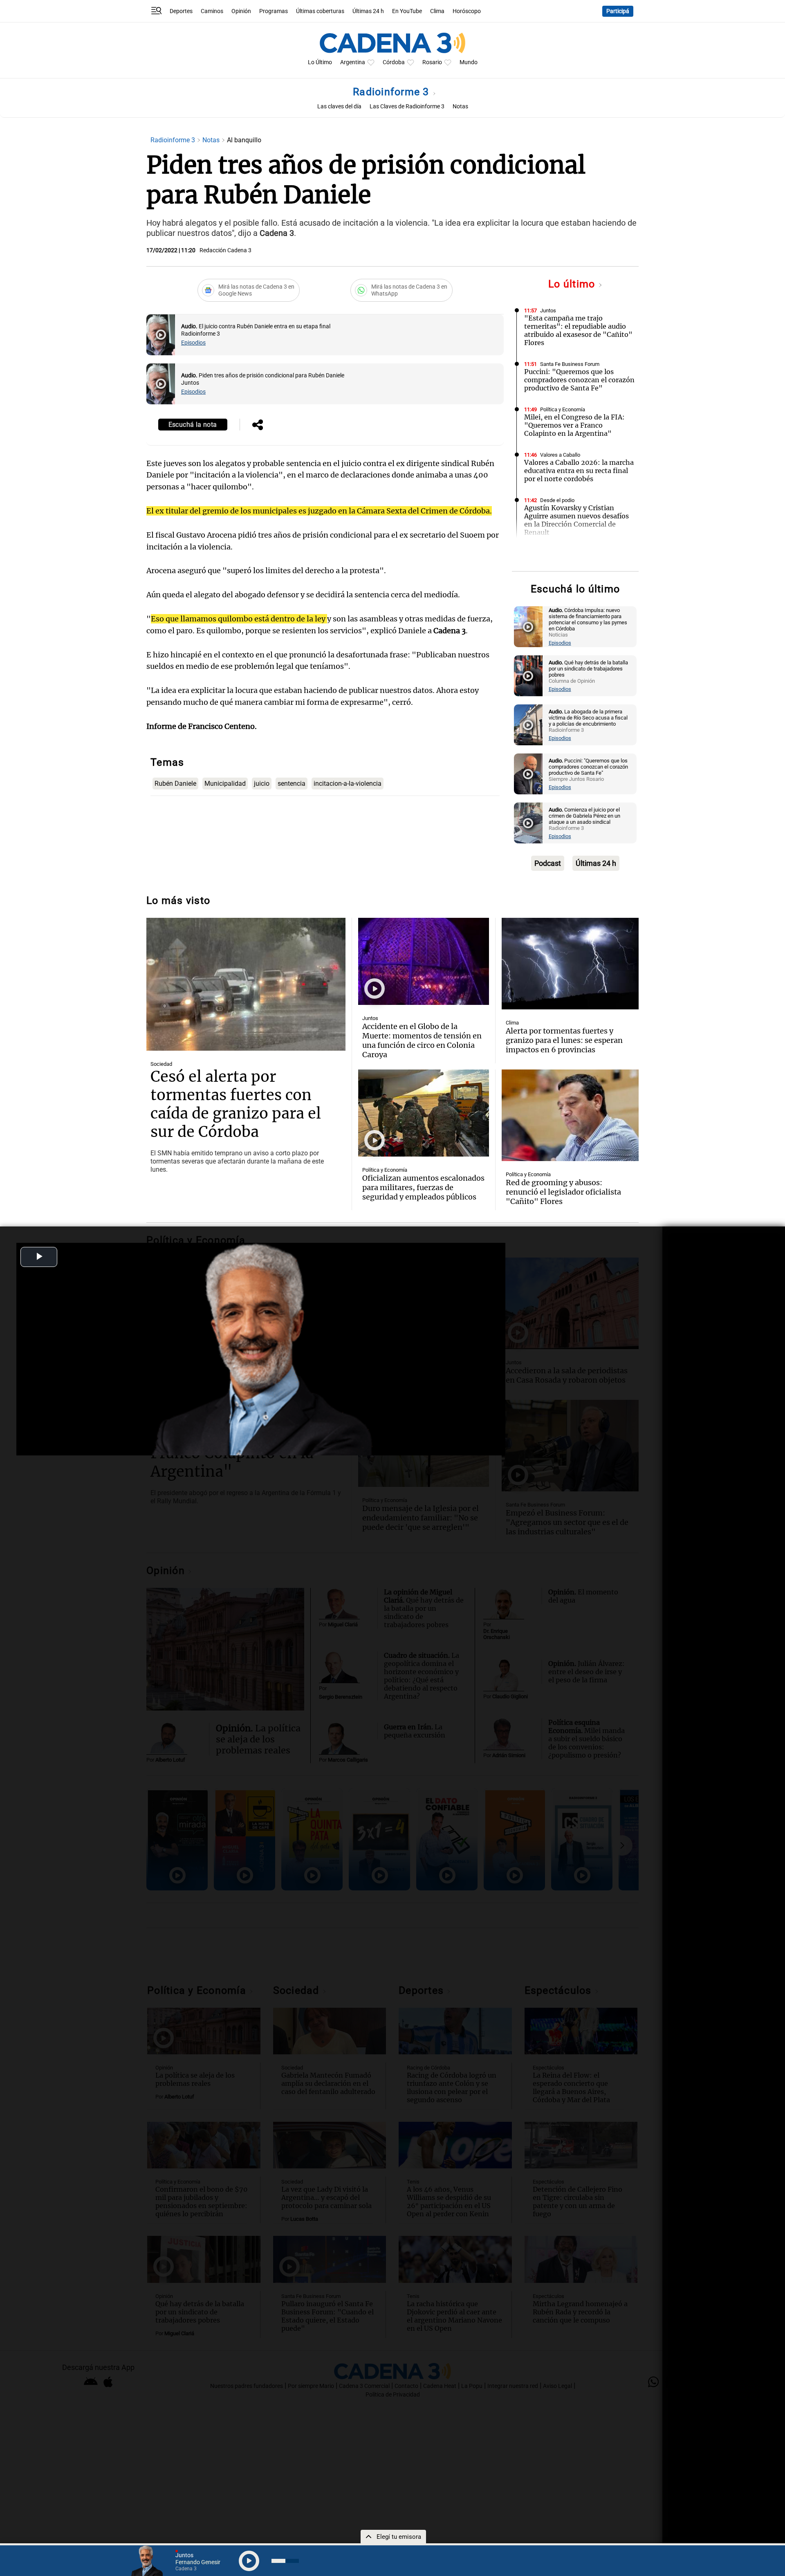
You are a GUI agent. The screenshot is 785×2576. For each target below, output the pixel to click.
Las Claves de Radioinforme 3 (407, 106)
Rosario (432, 62)
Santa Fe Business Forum (570, 364)
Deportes (181, 11)
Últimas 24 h (368, 11)
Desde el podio (557, 500)
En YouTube (407, 11)
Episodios (193, 343)
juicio (262, 784)
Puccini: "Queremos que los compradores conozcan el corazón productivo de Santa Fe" (579, 380)
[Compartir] (258, 426)
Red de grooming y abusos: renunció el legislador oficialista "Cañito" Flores (563, 1192)
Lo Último (320, 62)
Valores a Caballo (560, 455)
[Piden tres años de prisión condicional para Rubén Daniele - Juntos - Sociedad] (161, 384)
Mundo (469, 62)
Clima (437, 11)
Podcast (548, 863)
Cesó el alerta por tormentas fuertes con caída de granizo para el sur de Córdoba (236, 1104)
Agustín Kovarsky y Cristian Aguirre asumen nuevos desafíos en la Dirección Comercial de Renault (576, 520)
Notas (460, 106)
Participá (618, 11)
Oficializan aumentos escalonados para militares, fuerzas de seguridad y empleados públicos (423, 1187)
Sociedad (161, 1064)
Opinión (241, 11)
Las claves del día (339, 106)
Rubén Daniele (175, 784)
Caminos (212, 11)
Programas (274, 11)
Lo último (573, 284)
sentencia (292, 784)
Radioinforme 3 (392, 92)
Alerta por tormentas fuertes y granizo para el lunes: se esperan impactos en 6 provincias (564, 1040)
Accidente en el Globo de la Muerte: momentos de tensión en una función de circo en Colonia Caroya (422, 1040)
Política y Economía (563, 409)
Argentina (353, 62)
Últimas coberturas (320, 11)
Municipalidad (225, 784)
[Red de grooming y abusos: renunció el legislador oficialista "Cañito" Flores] (570, 1115)
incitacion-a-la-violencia (348, 784)
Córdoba (394, 62)
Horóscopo (467, 11)
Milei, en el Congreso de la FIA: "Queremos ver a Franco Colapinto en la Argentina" (574, 425)
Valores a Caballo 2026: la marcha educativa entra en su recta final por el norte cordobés (579, 471)
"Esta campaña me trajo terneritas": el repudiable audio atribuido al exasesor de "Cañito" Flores (578, 330)
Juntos (548, 311)
